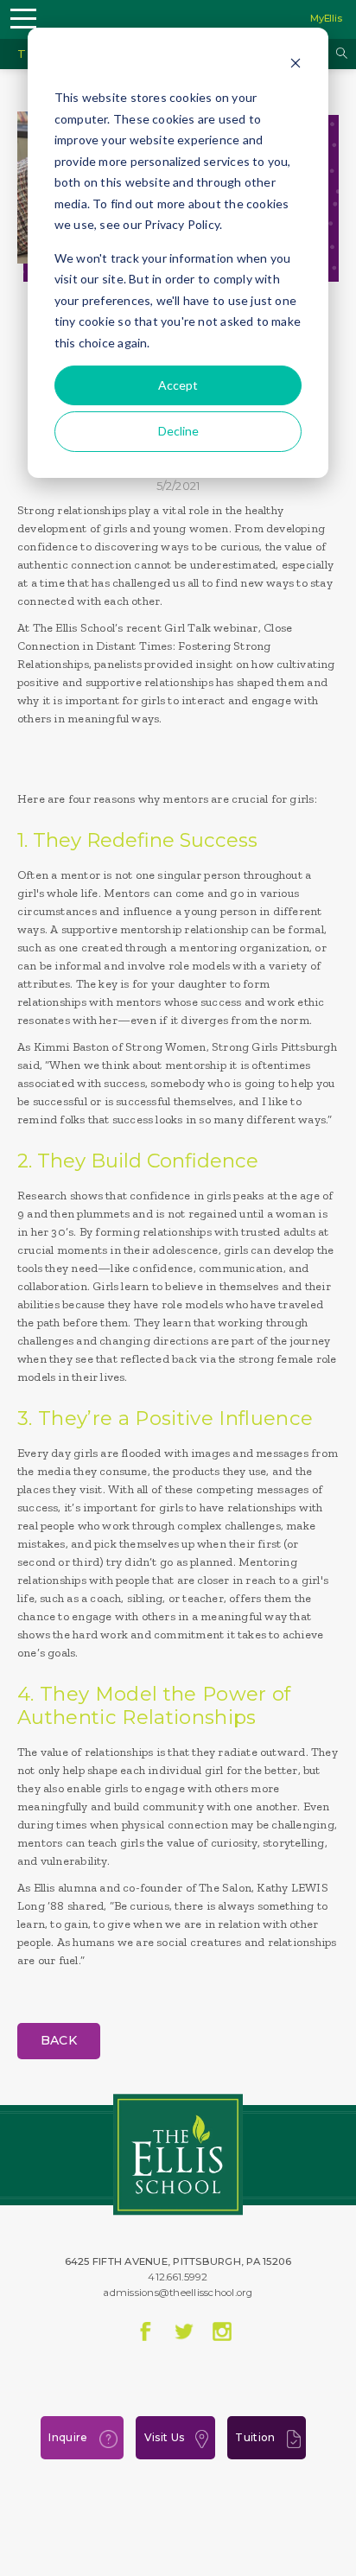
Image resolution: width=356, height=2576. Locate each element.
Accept (178, 385)
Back (59, 2040)
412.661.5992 (178, 2277)
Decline (178, 431)
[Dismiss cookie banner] (296, 65)
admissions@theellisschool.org (178, 2293)
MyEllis (326, 18)
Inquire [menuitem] (68, 2437)
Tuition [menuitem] (255, 2437)
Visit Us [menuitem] (164, 2437)
